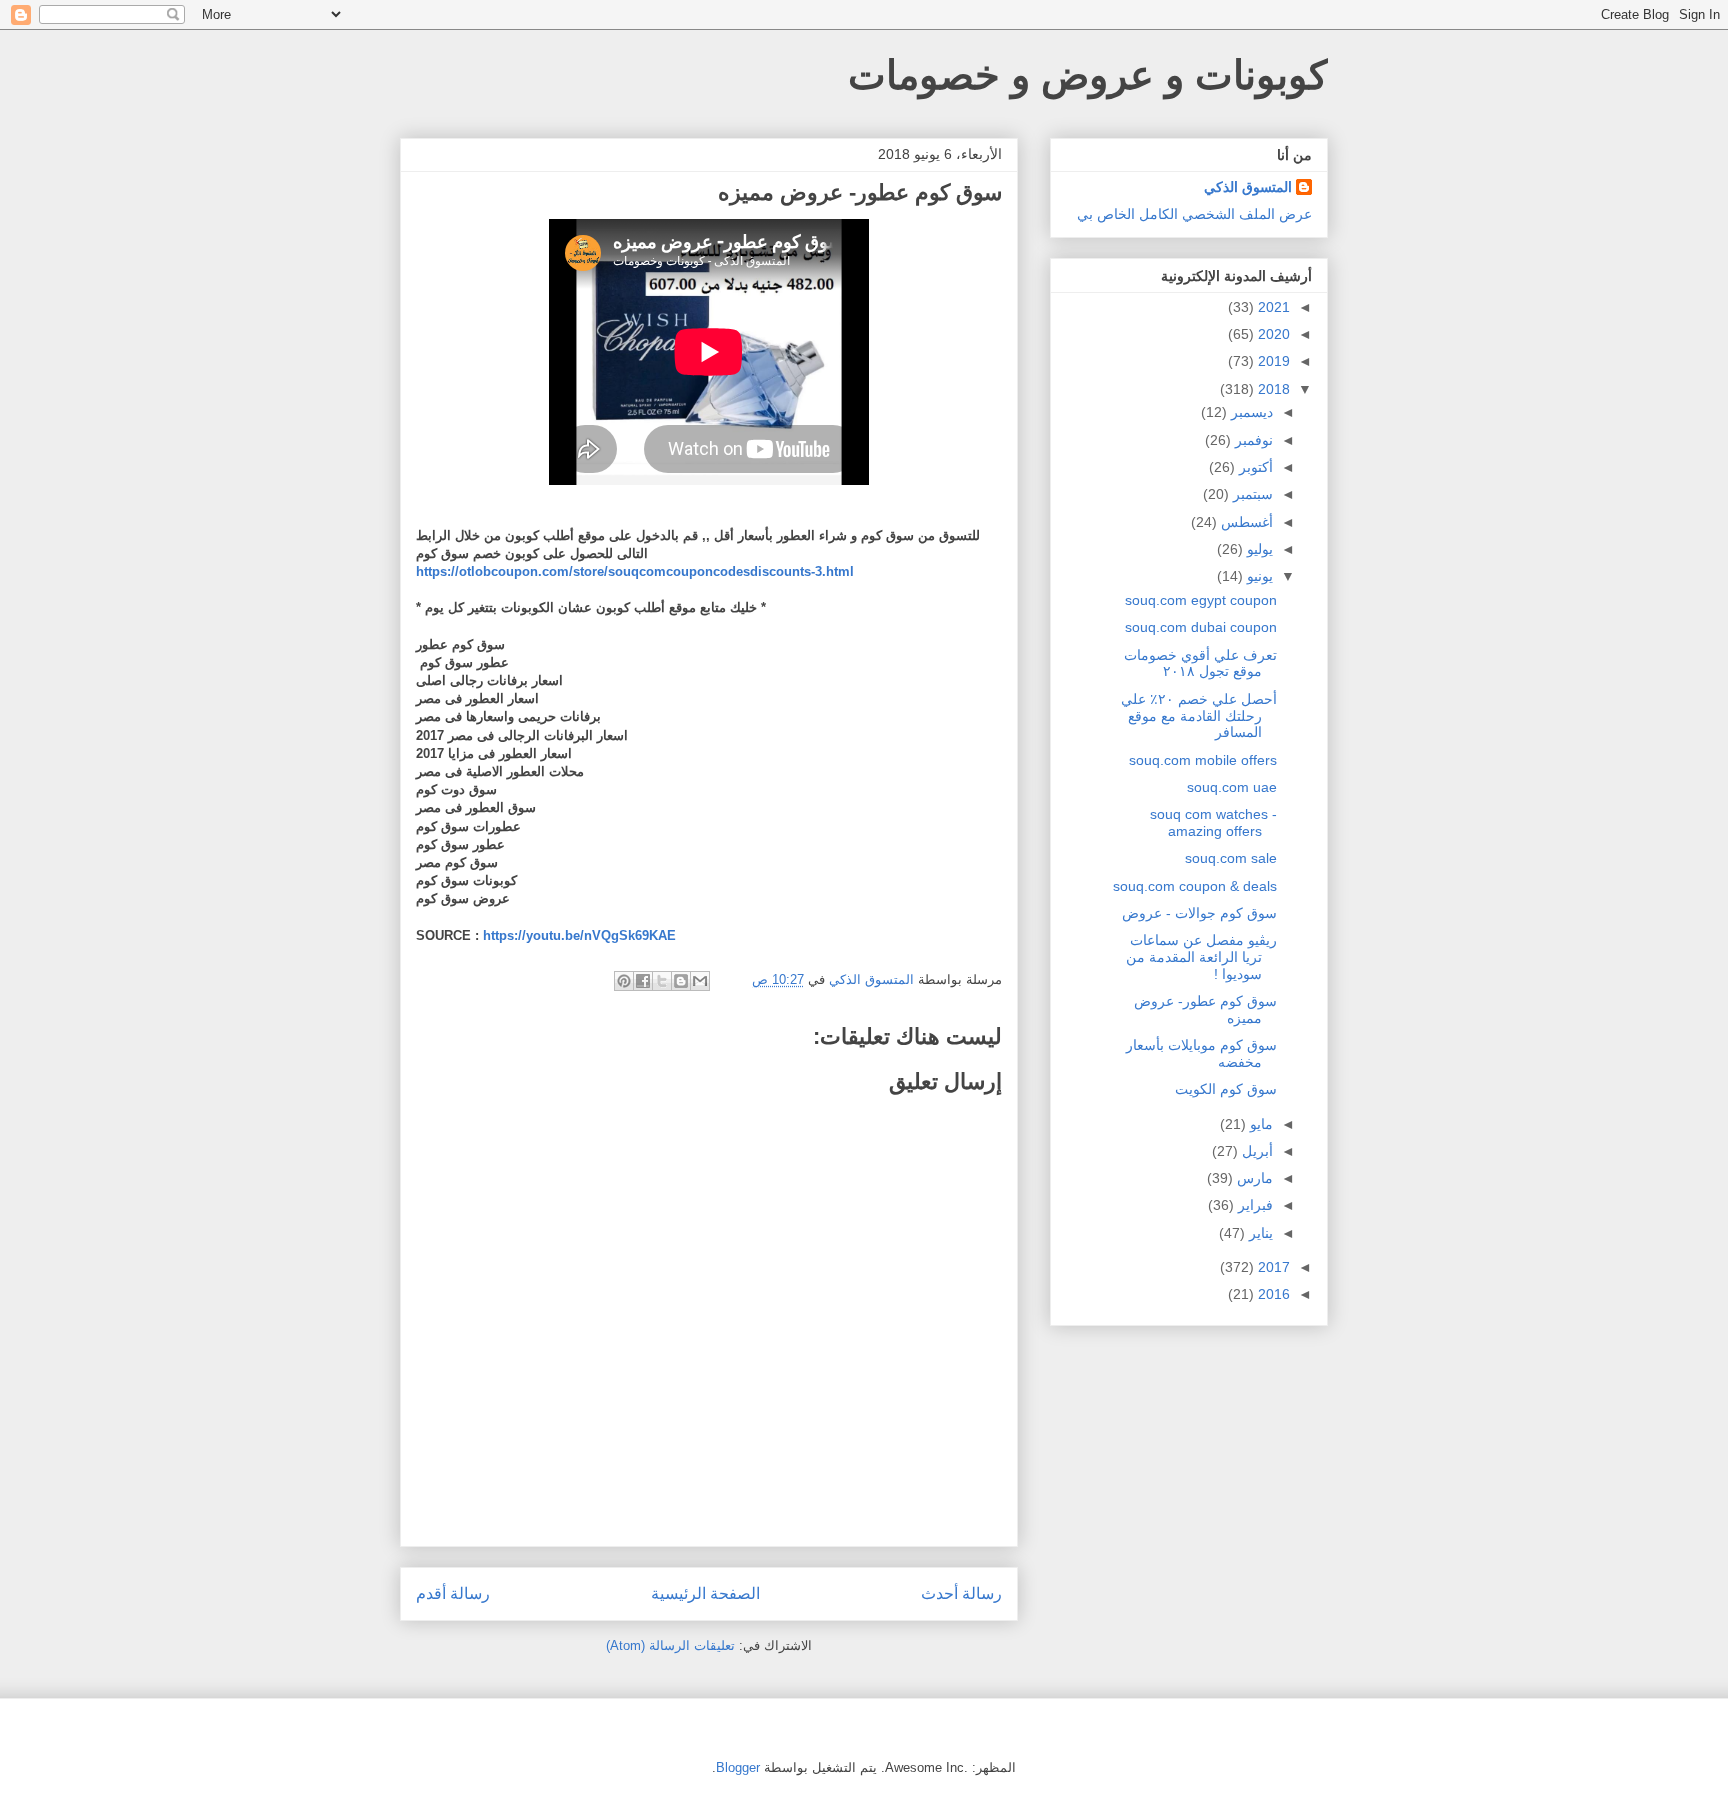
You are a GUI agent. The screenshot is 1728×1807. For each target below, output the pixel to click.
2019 (1272, 361)
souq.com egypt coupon (1201, 600)
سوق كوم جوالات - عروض (1199, 913)
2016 (1272, 1294)
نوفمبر (1252, 440)
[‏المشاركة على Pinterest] (624, 981)
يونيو (1258, 576)
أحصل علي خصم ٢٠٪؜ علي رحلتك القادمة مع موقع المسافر (1199, 716)
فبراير (1253, 1205)
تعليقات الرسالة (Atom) (670, 1645)
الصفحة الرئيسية (705, 1593)
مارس (1253, 1178)
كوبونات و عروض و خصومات (1088, 75)
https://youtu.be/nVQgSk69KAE (579, 935)
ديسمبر (1250, 412)
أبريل (1255, 1151)
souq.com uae (1232, 787)
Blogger (738, 1767)
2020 (1272, 334)
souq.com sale (1231, 858)
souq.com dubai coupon (1201, 627)
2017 (1272, 1267)
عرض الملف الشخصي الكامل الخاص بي (1194, 214)
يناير (1259, 1233)
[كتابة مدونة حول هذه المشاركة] (681, 981)
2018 (1272, 389)
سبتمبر (1251, 494)
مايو (1259, 1124)
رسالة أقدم (453, 1593)
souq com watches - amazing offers (1213, 822)
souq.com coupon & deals (1195, 886)
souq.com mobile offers (1203, 760)
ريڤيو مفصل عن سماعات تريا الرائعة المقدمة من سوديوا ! (1201, 957)
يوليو (1258, 549)
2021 (1272, 307)
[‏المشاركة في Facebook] (643, 981)
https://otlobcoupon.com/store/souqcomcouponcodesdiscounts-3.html (637, 571)
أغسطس (1245, 522)
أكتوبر (1254, 467)
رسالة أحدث (961, 1593)
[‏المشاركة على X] (662, 981)
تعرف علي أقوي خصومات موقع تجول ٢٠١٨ (1200, 663)
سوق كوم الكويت (1226, 1089)
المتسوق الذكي (1248, 187)
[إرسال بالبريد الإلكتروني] (700, 981)
